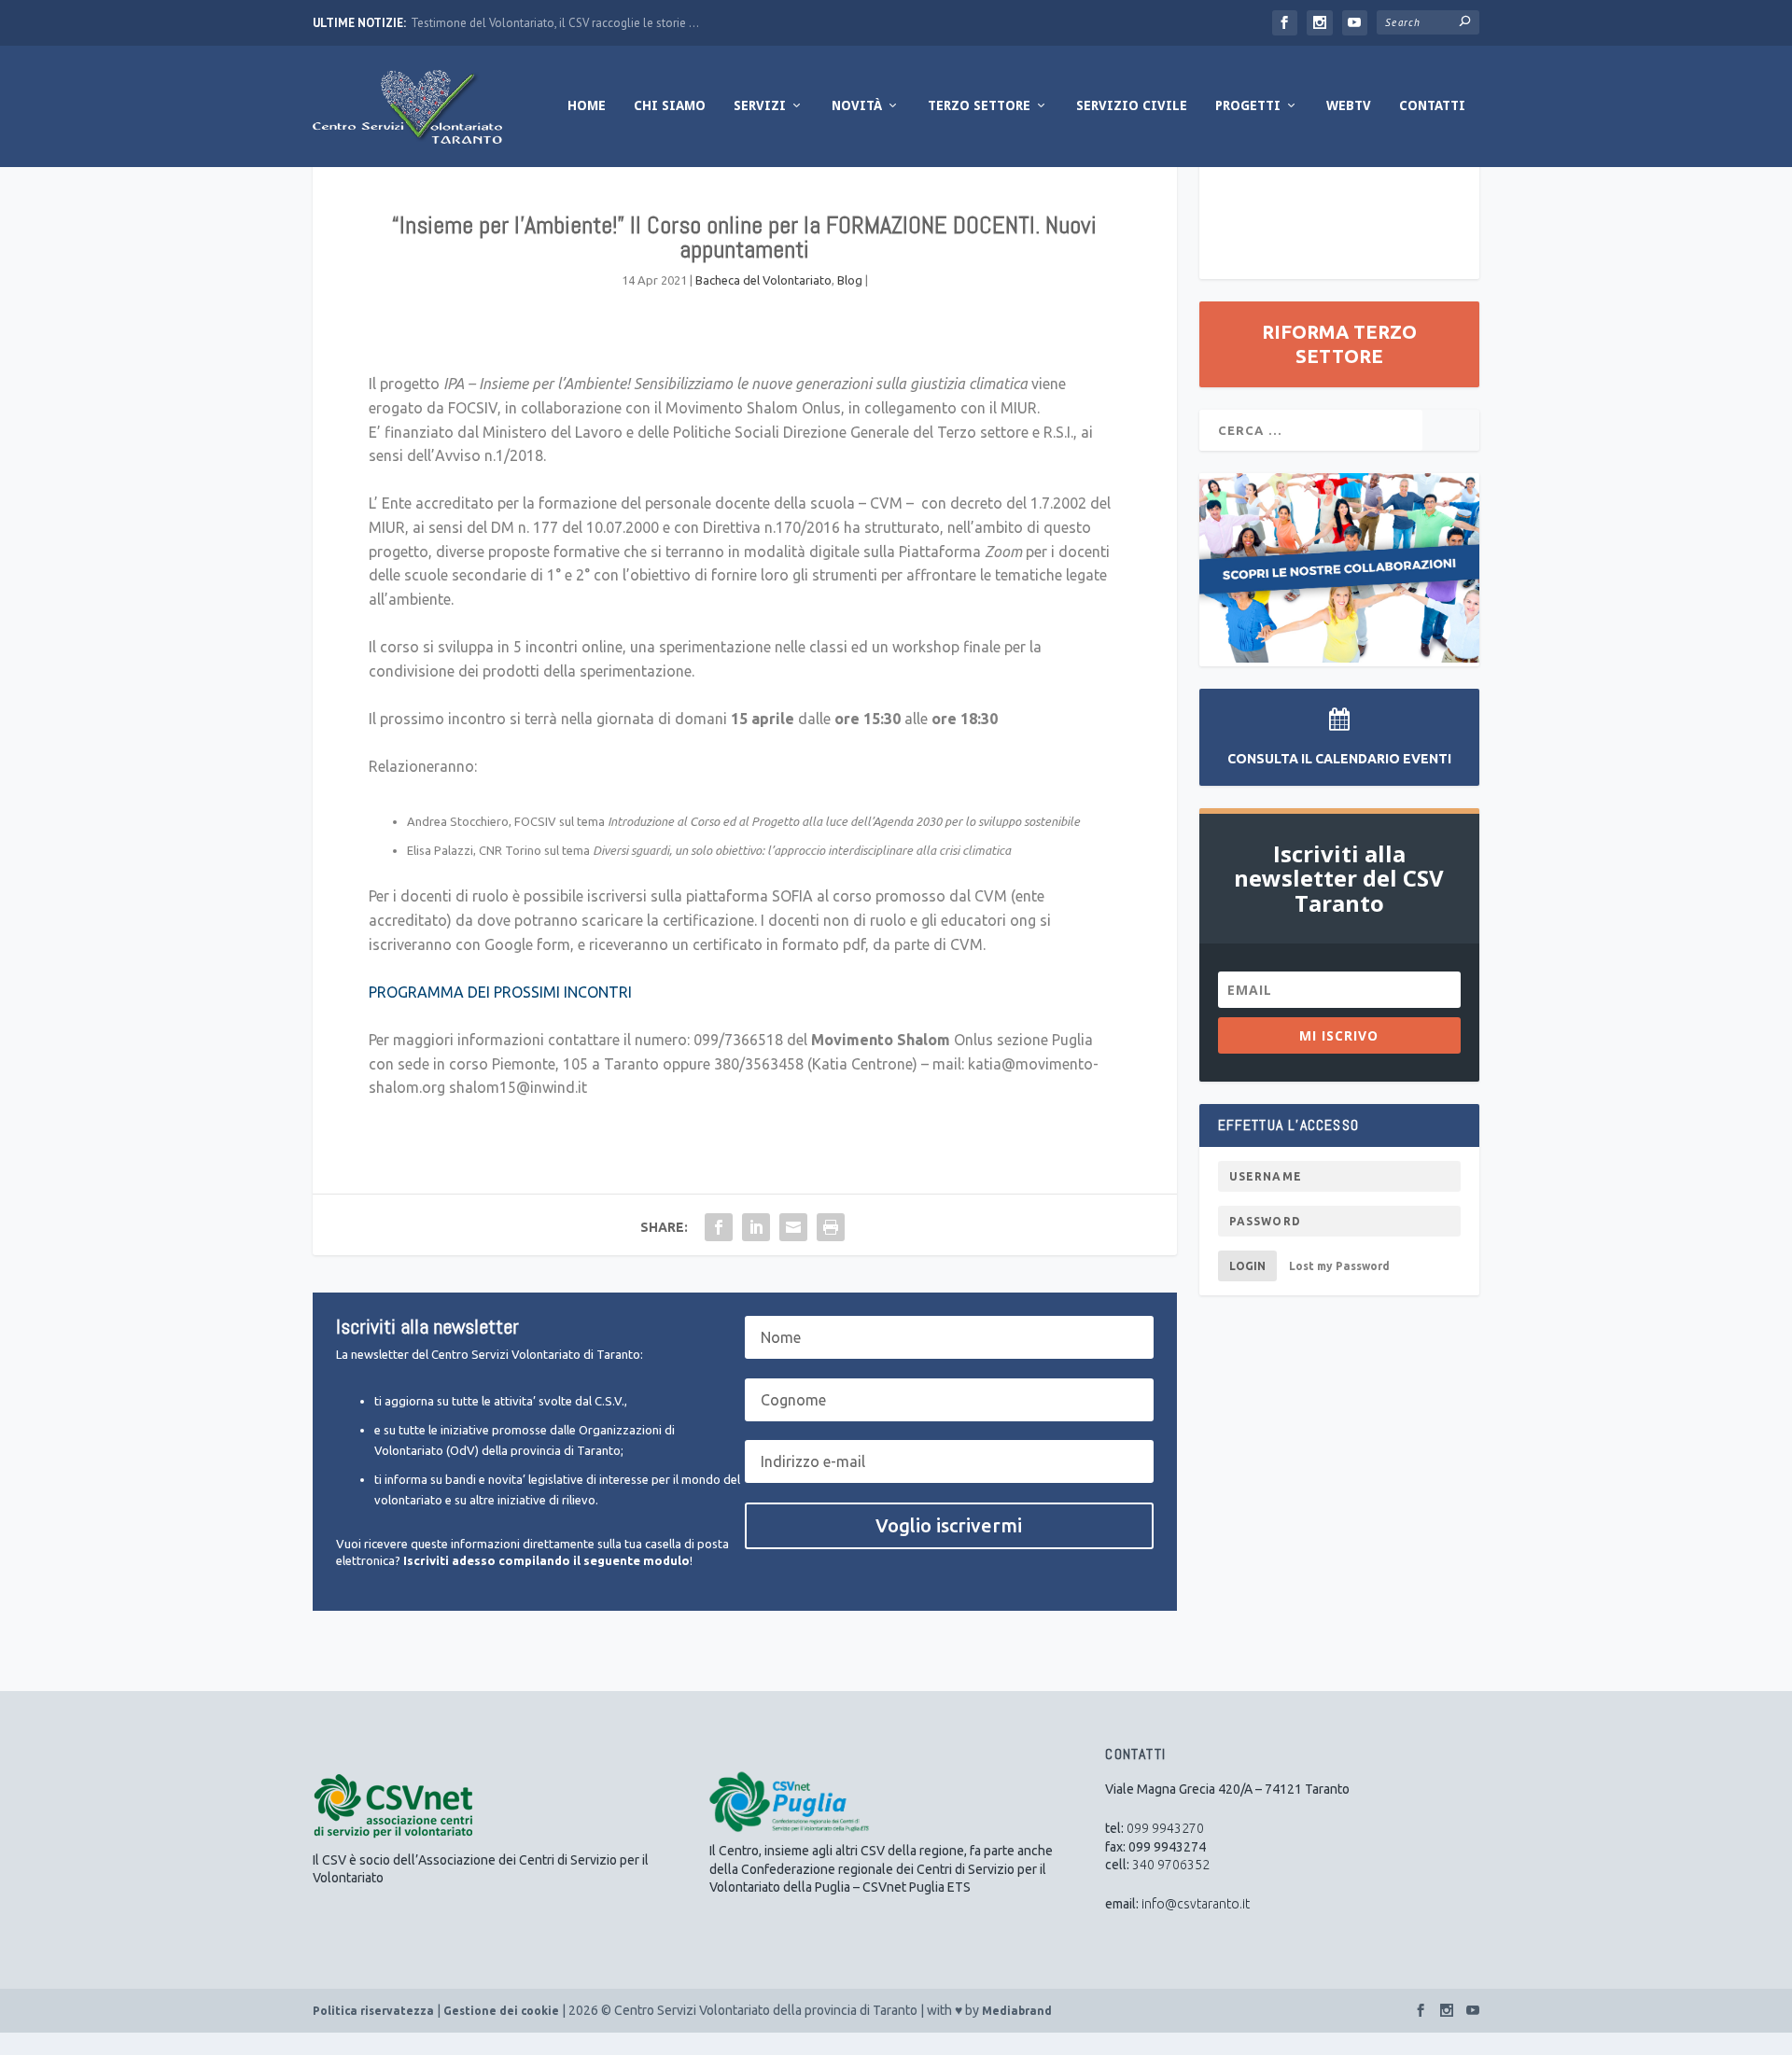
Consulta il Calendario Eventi (1339, 759)
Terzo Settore (979, 105)
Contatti (1432, 105)
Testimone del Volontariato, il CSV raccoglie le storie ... (555, 23)
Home (587, 105)
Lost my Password (1339, 1266)
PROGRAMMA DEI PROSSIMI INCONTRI (500, 992)
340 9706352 (1171, 1865)
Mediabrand (1017, 2011)
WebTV (1349, 105)
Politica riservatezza (373, 2011)
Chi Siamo (670, 105)
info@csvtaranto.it (1196, 1904)
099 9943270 (1165, 1828)
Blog (850, 280)
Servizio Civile (1132, 105)
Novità (857, 105)
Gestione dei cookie (501, 2011)
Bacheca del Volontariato (763, 280)
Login (1247, 1266)
